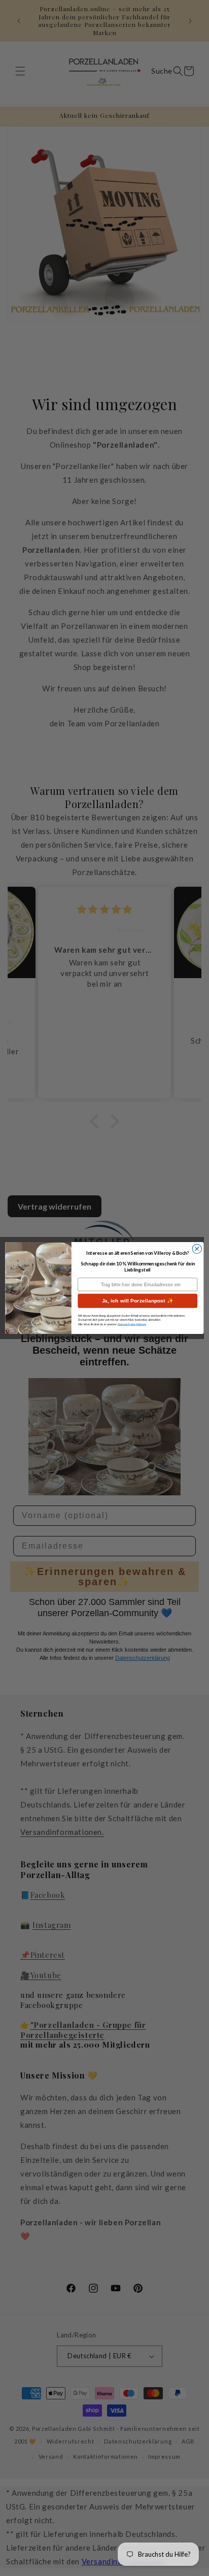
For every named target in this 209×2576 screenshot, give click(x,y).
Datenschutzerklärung (132, 1324)
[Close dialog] (197, 1249)
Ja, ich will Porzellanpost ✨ (138, 1301)
